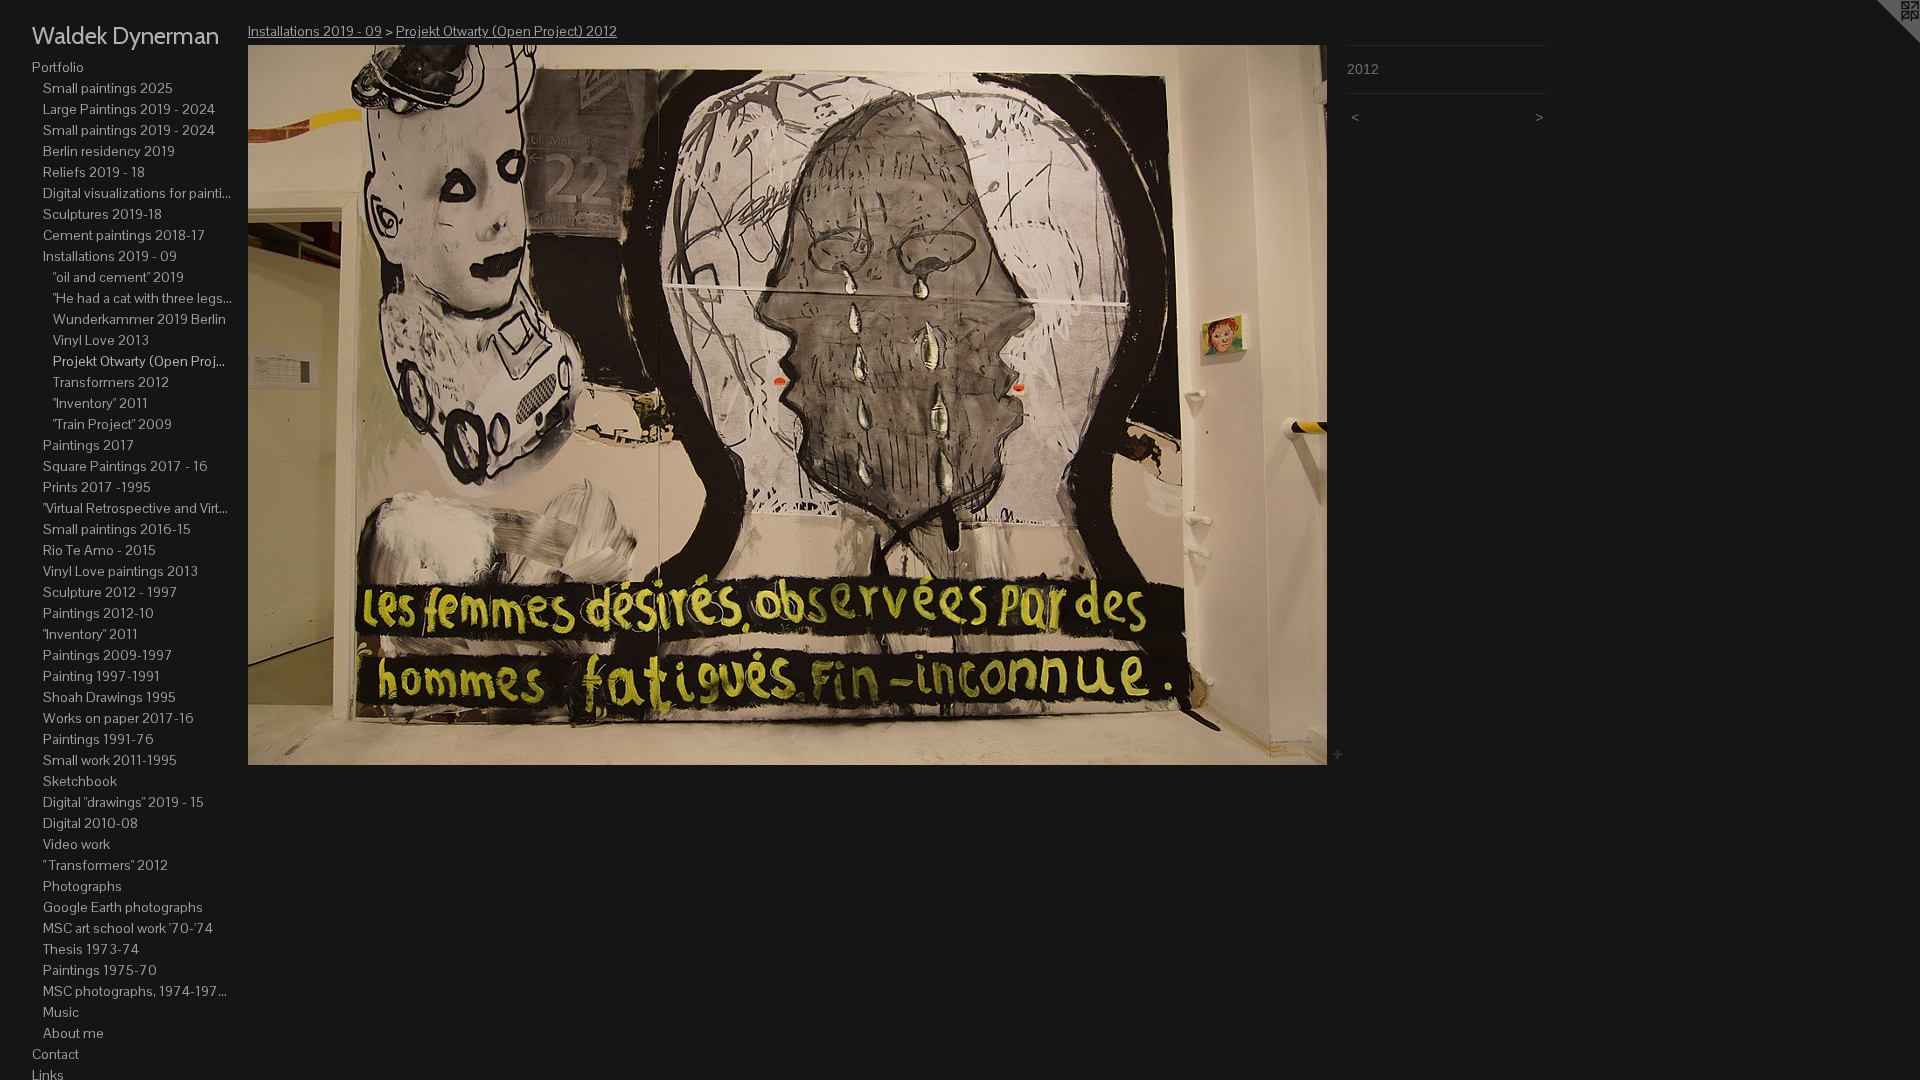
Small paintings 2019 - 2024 (129, 130)
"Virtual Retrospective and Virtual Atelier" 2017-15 (138, 508)
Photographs (82, 886)
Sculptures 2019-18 (102, 214)
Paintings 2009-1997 (108, 655)
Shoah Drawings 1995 (109, 697)
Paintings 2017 (89, 445)
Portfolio (58, 67)
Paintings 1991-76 (98, 739)
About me (73, 1033)
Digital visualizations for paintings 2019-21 (138, 193)
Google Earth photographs (123, 907)
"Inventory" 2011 (100, 403)
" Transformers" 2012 (105, 865)
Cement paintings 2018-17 (124, 235)
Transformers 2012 (111, 382)
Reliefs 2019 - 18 (94, 172)
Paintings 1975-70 (100, 970)
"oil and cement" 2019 (118, 277)
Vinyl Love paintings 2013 (120, 571)
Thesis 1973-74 (91, 949)
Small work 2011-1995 (110, 760)
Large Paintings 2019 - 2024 (129, 109)
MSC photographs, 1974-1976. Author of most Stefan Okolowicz (138, 991)
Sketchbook (80, 781)
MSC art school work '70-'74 (128, 928)
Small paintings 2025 (108, 88)
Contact (55, 1054)
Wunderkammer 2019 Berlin (139, 319)
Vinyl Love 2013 (101, 340)
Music (61, 1012)
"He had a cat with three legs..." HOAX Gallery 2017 (142, 298)
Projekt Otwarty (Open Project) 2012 (142, 361)
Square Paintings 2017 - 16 (125, 466)
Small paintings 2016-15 (117, 529)
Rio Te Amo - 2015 (99, 550)
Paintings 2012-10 (98, 613)
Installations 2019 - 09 (110, 256)
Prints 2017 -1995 (97, 487)
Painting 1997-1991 (101, 676)
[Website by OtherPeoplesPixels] (1880, 40)
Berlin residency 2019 (109, 151)
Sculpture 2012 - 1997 (110, 592)
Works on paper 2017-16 (118, 718)
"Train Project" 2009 (112, 424)
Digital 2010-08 (90, 823)
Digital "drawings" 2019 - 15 (123, 802)
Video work (76, 844)
